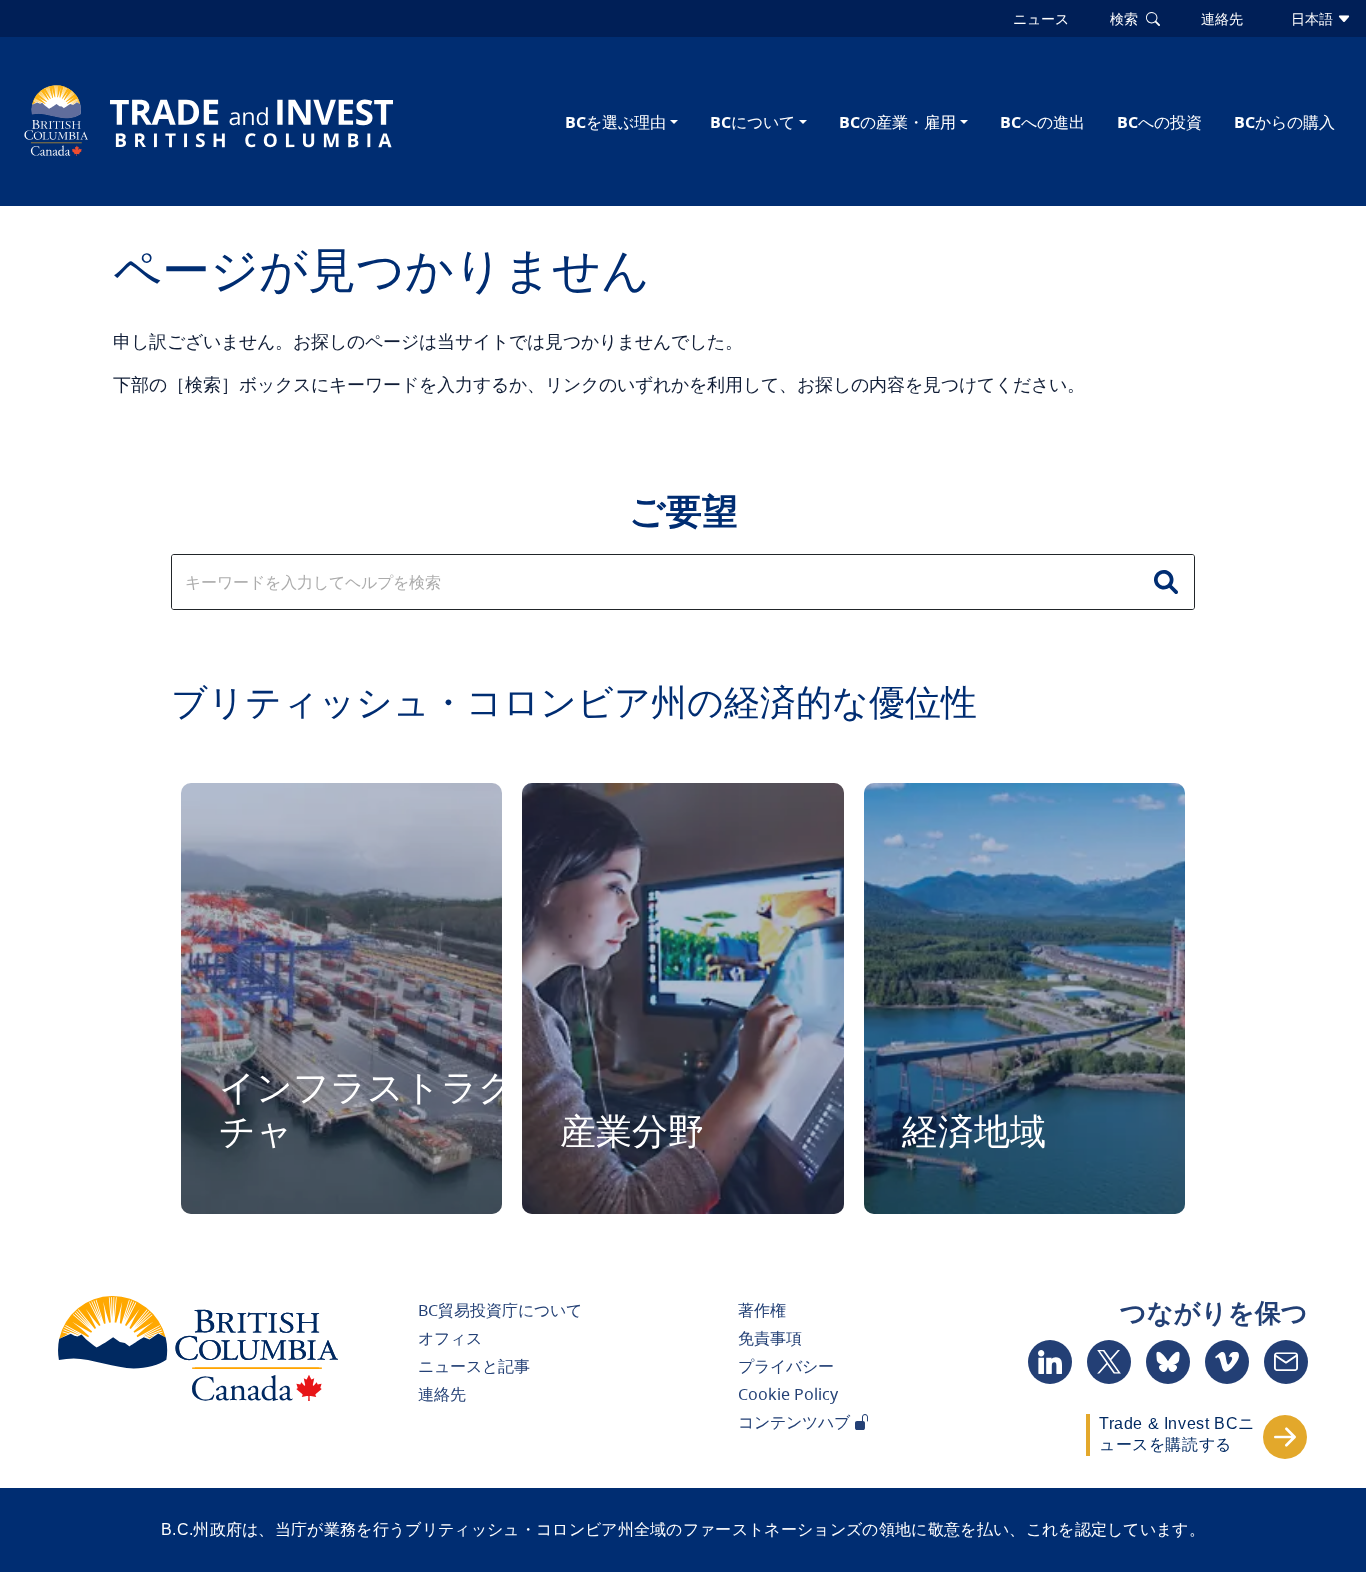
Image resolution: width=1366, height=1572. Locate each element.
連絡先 (442, 1394)
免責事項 (770, 1338)
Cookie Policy (788, 1394)
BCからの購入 (1284, 122)
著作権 (762, 1310)
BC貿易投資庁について (500, 1310)
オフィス (450, 1338)
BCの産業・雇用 (897, 122)
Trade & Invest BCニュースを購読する (1177, 1434)
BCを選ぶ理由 (615, 122)
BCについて (752, 122)
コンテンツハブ (796, 1422)
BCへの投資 (1159, 122)
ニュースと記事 (474, 1366)
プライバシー (786, 1366)
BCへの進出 (1042, 122)
